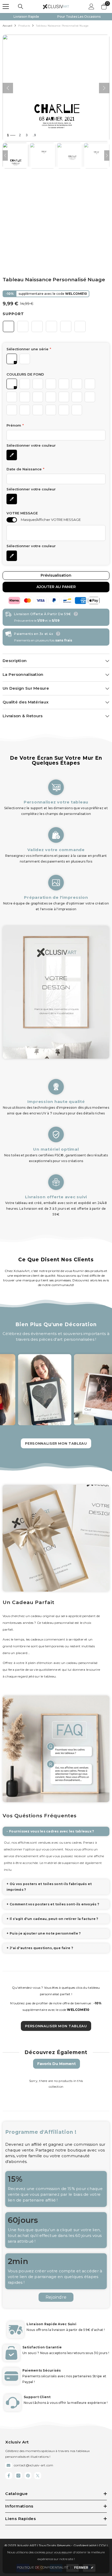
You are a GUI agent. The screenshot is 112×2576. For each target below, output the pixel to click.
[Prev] (5, 155)
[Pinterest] (28, 2476)
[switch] (12, 520)
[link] (56, 843)
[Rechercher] (21, 7)
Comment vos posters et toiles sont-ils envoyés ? (54, 1904)
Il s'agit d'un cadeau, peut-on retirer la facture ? (54, 1919)
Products (24, 26)
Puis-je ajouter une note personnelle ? (45, 1933)
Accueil (7, 26)
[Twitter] (38, 2476)
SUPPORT (13, 314)
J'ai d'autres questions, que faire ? (41, 1948)
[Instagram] (18, 2476)
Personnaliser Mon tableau (56, 1443)
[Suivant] (104, 88)
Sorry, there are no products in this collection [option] (56, 2084)
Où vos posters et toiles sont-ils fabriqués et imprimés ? (49, 1887)
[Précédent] (8, 88)
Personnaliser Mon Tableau (56, 2026)
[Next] (107, 155)
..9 (34, 135)
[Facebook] (9, 2476)
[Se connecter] (91, 7)
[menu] (6, 7)
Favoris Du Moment (57, 2064)
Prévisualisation (56, 575)
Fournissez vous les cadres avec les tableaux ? (52, 1831)
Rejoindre (56, 2297)
